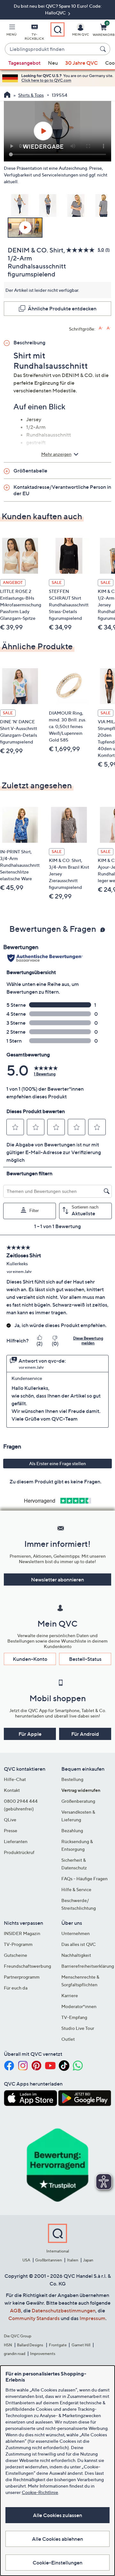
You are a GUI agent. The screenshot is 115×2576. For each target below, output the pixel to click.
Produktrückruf (19, 1852)
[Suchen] (104, 49)
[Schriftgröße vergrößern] (101, 328)
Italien (73, 2260)
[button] (11, 31)
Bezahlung (72, 1830)
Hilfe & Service (76, 1889)
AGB (15, 2310)
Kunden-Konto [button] (30, 1659)
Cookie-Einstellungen (57, 2563)
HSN (8, 2345)
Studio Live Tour (78, 2028)
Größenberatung (78, 1801)
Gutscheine (15, 1955)
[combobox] (51, 49)
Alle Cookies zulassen (57, 2515)
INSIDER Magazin (22, 1933)
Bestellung (72, 1779)
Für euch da (16, 1988)
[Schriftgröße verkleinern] (109, 328)
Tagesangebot (24, 63)
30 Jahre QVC (81, 63)
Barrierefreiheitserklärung (88, 1966)
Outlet (68, 2039)
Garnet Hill (81, 2345)
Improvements (43, 2354)
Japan (88, 2260)
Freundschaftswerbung (27, 1966)
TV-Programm (18, 1944)
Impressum (92, 2318)
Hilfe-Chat (15, 1779)
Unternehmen (76, 1933)
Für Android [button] (85, 1734)
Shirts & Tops (31, 95)
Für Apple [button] (30, 1734)
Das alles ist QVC (79, 1944)
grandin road (15, 2354)
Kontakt (12, 1790)
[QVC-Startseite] (7, 95)
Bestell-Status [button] (85, 1659)
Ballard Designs (30, 2345)
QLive (10, 1820)
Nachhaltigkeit (76, 1955)
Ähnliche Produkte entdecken (62, 308)
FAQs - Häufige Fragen (84, 1879)
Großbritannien (49, 2260)
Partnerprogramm (22, 1977)
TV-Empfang (74, 2017)
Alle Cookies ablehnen (57, 2539)
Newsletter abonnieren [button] (57, 1579)
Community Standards (34, 2318)
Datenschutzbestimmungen (64, 2310)
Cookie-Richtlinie (40, 2492)
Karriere (70, 1995)
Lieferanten (16, 1841)
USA (26, 2260)
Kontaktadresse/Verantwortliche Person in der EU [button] (62, 490)
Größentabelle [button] (30, 471)
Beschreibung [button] (29, 342)
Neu (53, 63)
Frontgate (58, 2345)
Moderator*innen (79, 2006)
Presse (11, 1830)
